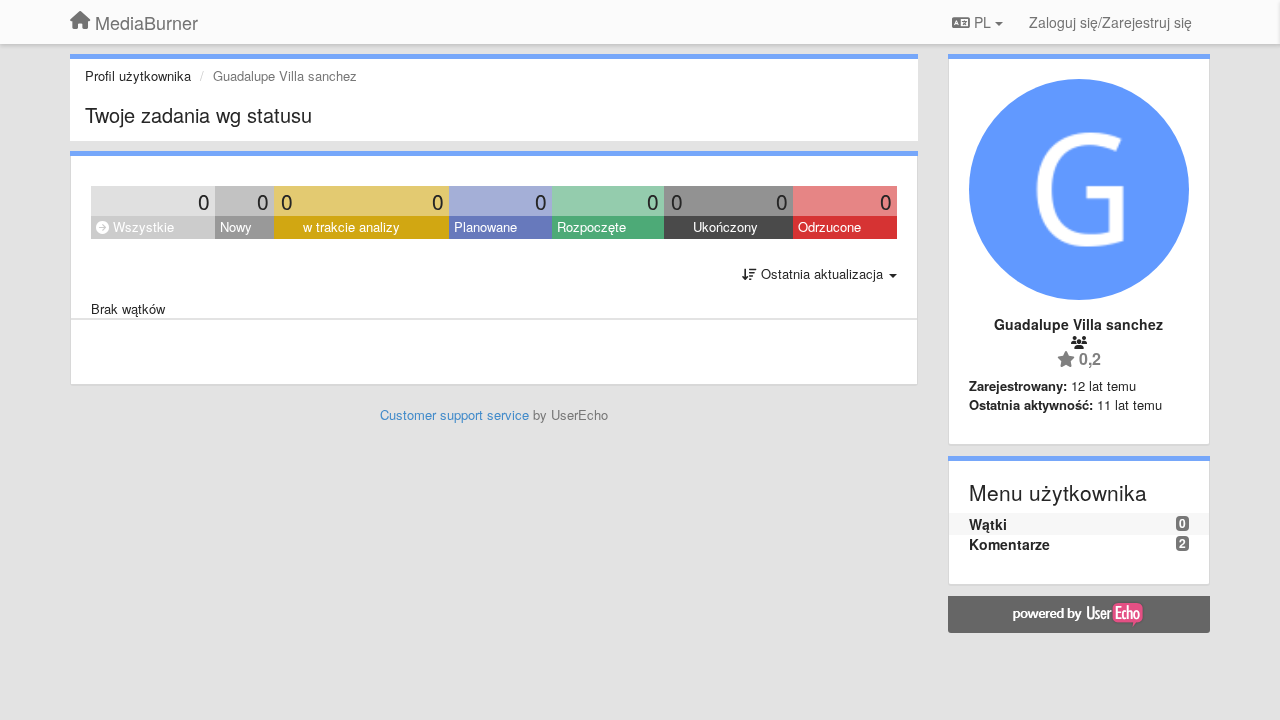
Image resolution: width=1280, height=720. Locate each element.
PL (982, 22)
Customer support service (454, 414)
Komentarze (1009, 544)
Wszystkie (141, 226)
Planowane (485, 226)
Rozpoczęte (591, 226)
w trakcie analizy (351, 226)
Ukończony (725, 226)
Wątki (988, 524)
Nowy (236, 226)
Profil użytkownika (138, 75)
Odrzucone (829, 226)
